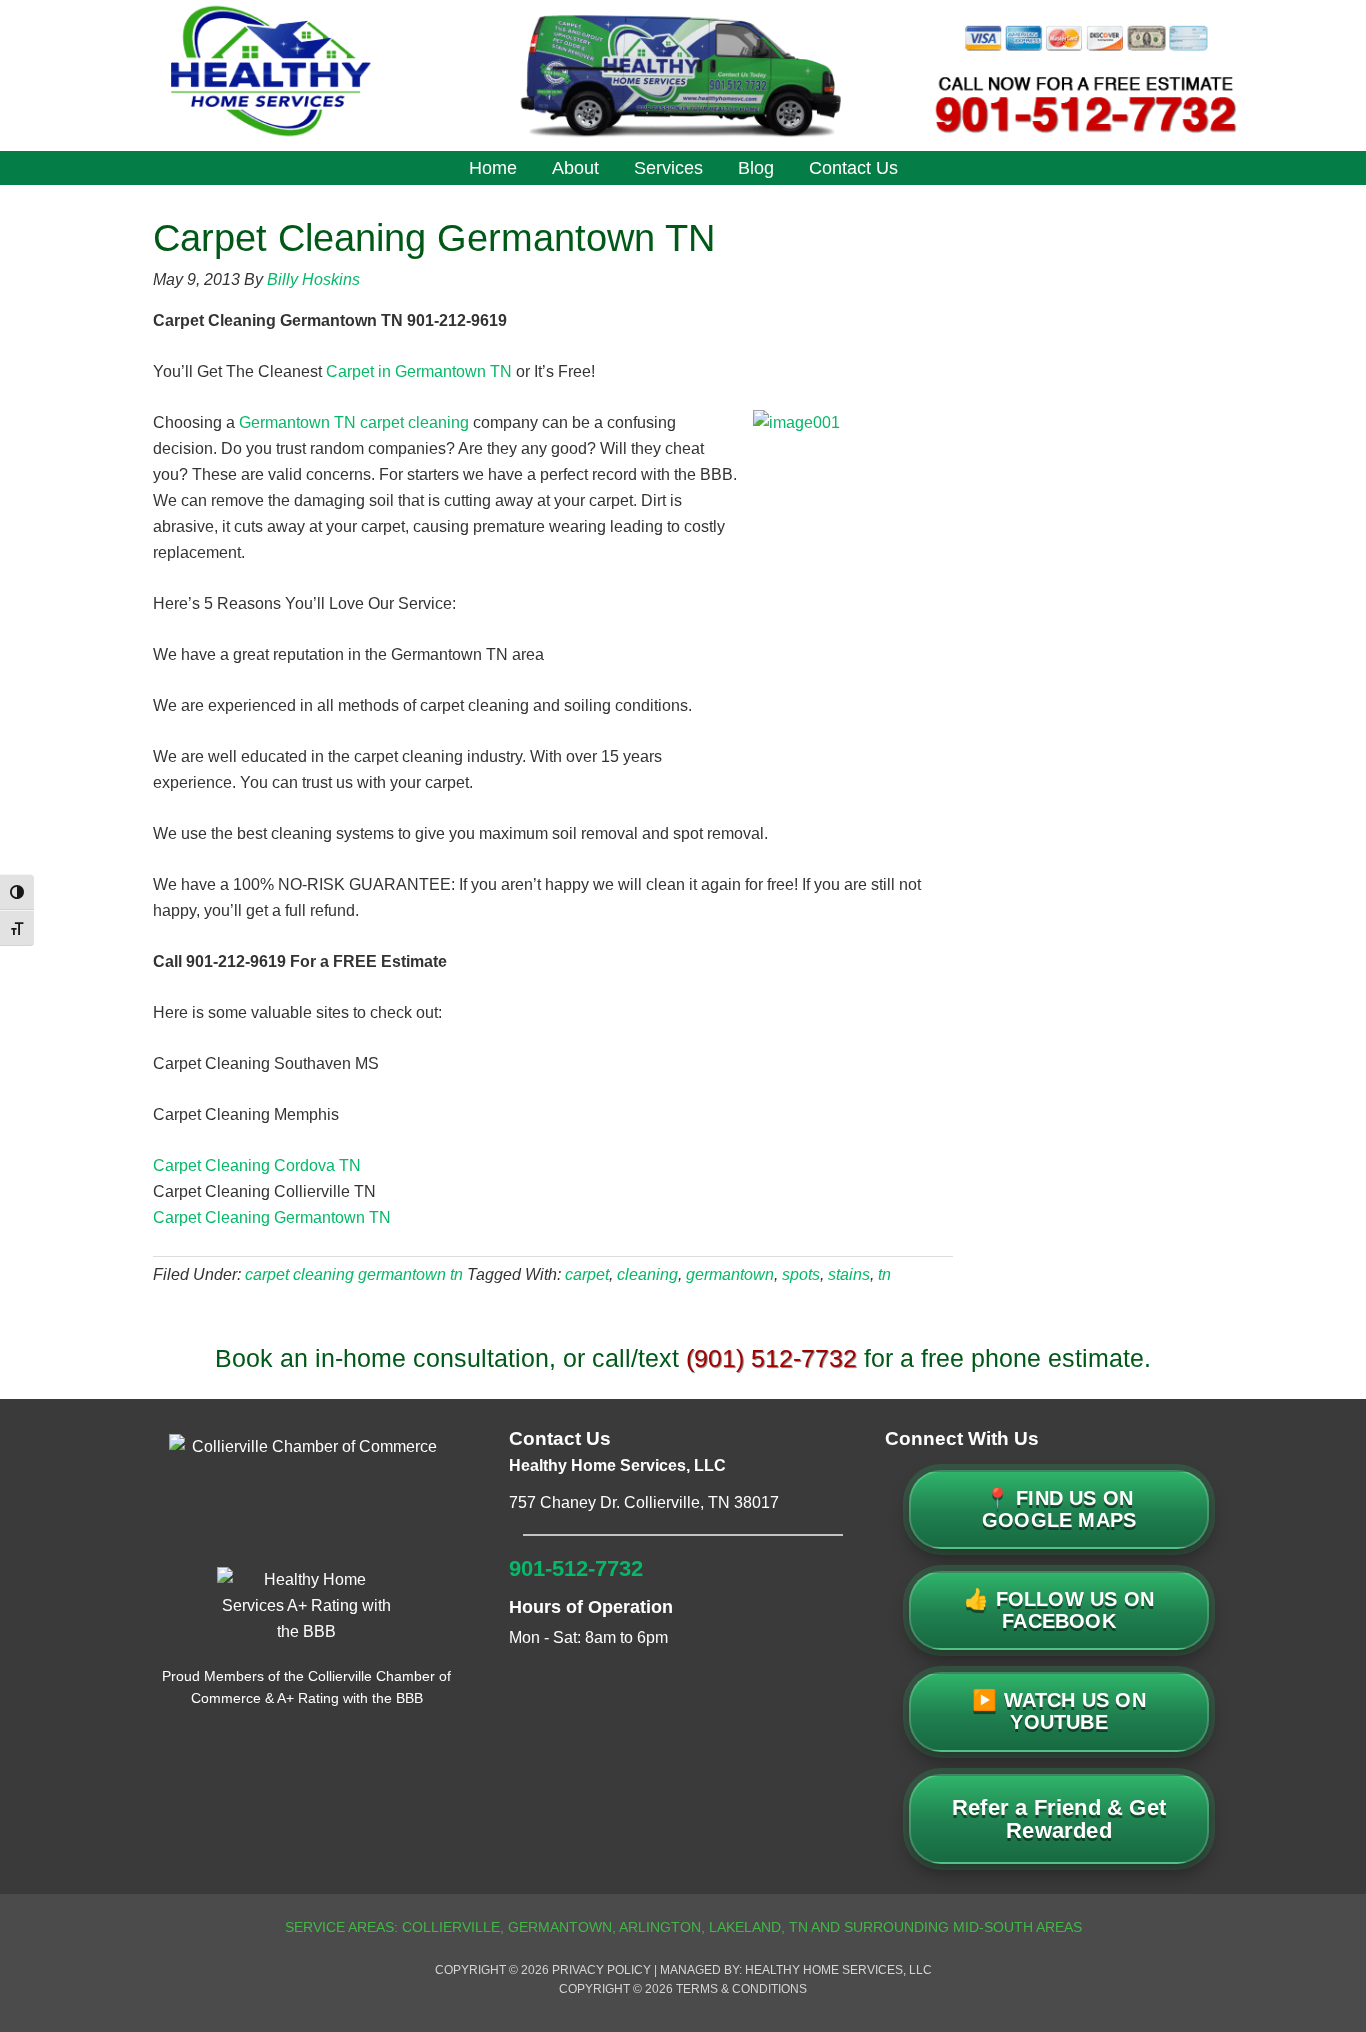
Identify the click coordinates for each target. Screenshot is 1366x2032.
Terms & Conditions (741, 1989)
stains (849, 1274)
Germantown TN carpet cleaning (354, 422)
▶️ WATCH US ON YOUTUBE (1059, 1711)
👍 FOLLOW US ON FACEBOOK (1059, 1610)
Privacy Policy (601, 1970)
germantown (730, 1274)
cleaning (647, 1274)
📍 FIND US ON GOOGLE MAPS (1059, 1509)
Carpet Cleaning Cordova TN (257, 1165)
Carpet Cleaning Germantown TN (272, 1217)
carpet (587, 1274)
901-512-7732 (576, 1568)
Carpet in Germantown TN (419, 371)
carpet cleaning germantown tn (354, 1274)
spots (801, 1274)
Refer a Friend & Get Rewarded (1059, 1819)
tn (884, 1274)
